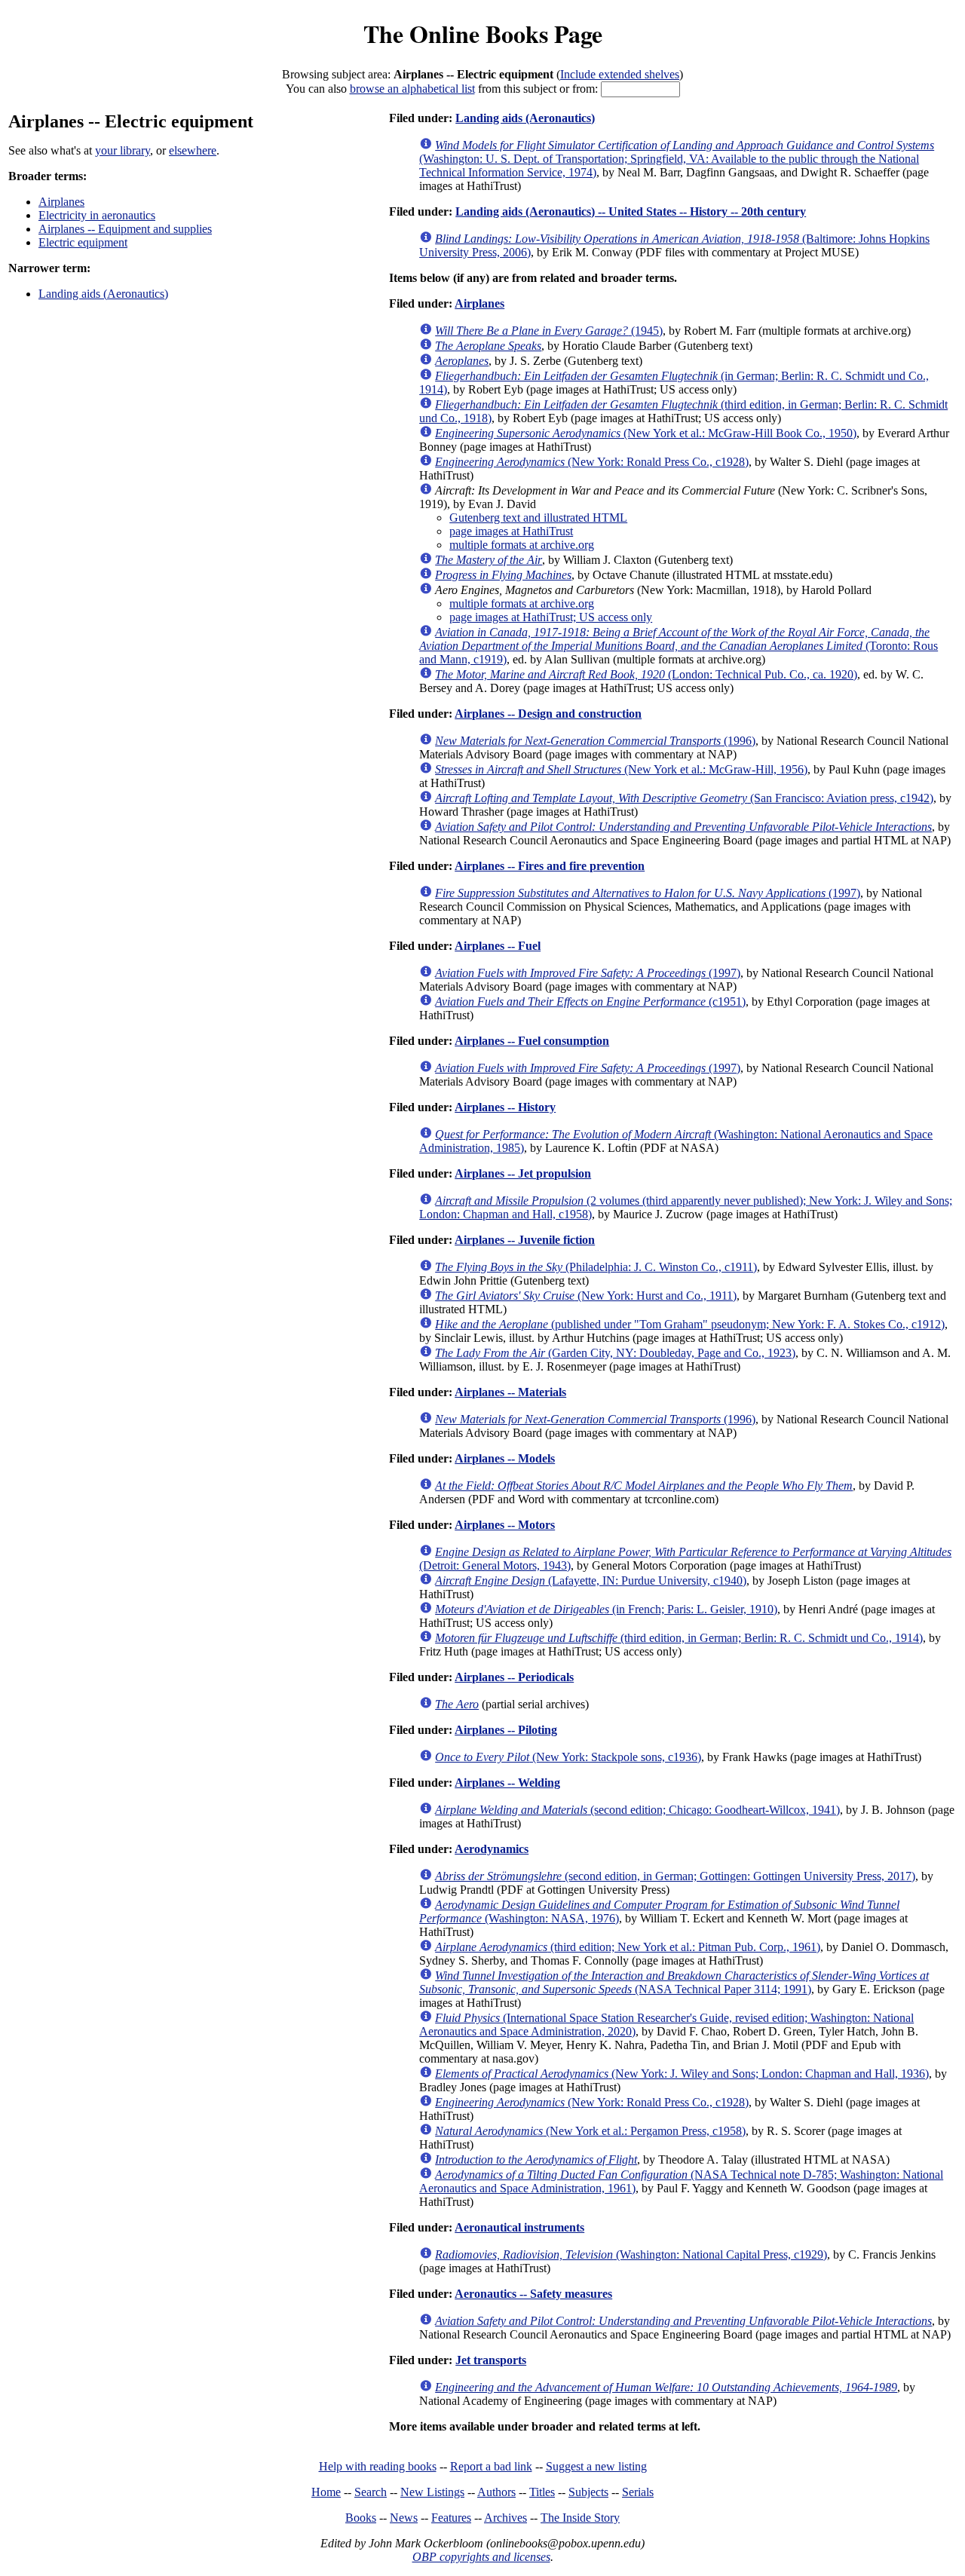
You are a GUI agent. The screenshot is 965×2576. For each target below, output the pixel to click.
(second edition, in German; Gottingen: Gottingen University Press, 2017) (675, 1876)
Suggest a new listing (596, 2466)
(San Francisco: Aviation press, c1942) (684, 798)
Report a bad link (491, 2466)
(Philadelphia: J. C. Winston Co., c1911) (596, 1267)
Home (326, 2492)
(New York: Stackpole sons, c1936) (568, 1757)
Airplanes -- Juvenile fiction (525, 1240)
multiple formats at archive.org (522, 545)
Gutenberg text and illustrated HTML (538, 518)
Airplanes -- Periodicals (514, 1677)
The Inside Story (580, 2518)
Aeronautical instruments (519, 2227)
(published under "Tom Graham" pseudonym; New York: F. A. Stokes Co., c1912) (690, 1324)
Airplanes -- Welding (507, 1783)
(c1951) (590, 1002)
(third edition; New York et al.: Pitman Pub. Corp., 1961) (628, 1947)
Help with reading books (378, 2466)
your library (123, 150)
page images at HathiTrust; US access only (551, 617)
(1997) (648, 893)
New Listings (432, 2492)
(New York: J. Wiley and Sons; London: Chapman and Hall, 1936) (682, 2074)
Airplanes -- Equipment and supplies (125, 229)
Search (371, 2492)
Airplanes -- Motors (505, 1525)
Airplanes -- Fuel (498, 946)
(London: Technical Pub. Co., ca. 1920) (646, 674)
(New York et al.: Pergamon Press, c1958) (590, 2131)
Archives (505, 2518)
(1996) (595, 741)
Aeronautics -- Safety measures (533, 2294)
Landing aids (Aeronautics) (103, 294)
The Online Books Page (483, 34)
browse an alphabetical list (412, 89)
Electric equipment (83, 242)
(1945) (549, 331)
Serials (638, 2492)
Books (361, 2518)
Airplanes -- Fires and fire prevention (550, 866)
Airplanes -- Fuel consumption (532, 1041)
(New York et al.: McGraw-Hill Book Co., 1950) (646, 433)
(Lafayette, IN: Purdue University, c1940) (591, 1581)
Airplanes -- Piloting (506, 1730)
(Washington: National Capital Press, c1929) (631, 2254)
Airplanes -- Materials (510, 1392)
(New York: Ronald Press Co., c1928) (592, 462)
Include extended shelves (620, 74)
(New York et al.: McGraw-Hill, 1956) (621, 769)
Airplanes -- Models (505, 1458)
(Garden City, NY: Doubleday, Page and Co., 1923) (615, 1353)
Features (451, 2518)
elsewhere (193, 150)
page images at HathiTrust (511, 531)
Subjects (588, 2492)
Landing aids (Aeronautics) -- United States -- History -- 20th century (631, 211)
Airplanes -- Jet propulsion (523, 1173)
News (404, 2518)
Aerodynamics (492, 1849)
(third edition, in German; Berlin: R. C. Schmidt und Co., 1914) (679, 1638)
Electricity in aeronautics (97, 215)
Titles (542, 2492)
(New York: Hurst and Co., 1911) (586, 1296)
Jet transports (491, 2360)
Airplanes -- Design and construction (548, 714)
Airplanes (61, 202)
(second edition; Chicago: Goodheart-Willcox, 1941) (637, 1810)
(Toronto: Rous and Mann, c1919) (679, 646)
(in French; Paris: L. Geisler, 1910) (606, 1609)
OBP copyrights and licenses (481, 2557)
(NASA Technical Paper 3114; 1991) (674, 1982)
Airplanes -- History (505, 1107)
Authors (496, 2492)
